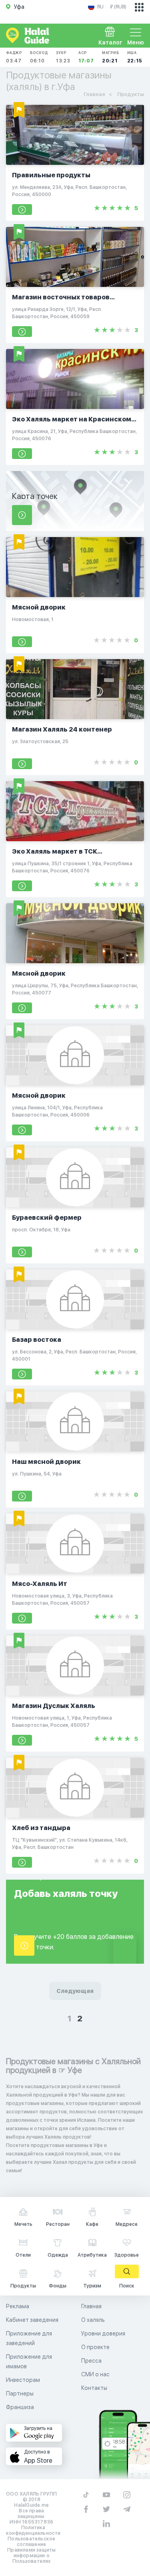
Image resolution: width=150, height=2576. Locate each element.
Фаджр (14, 57)
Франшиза (20, 2407)
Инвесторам (23, 2380)
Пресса (91, 2361)
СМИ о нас (95, 2374)
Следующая (75, 1991)
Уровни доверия (103, 2333)
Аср (86, 57)
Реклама (18, 2306)
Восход (39, 57)
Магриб (111, 57)
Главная (91, 2306)
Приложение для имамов (29, 2362)
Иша (135, 57)
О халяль (93, 2320)
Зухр (63, 57)
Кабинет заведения (32, 2320)
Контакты (94, 2388)
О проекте (95, 2347)
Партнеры (20, 2394)
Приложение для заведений (29, 2338)
